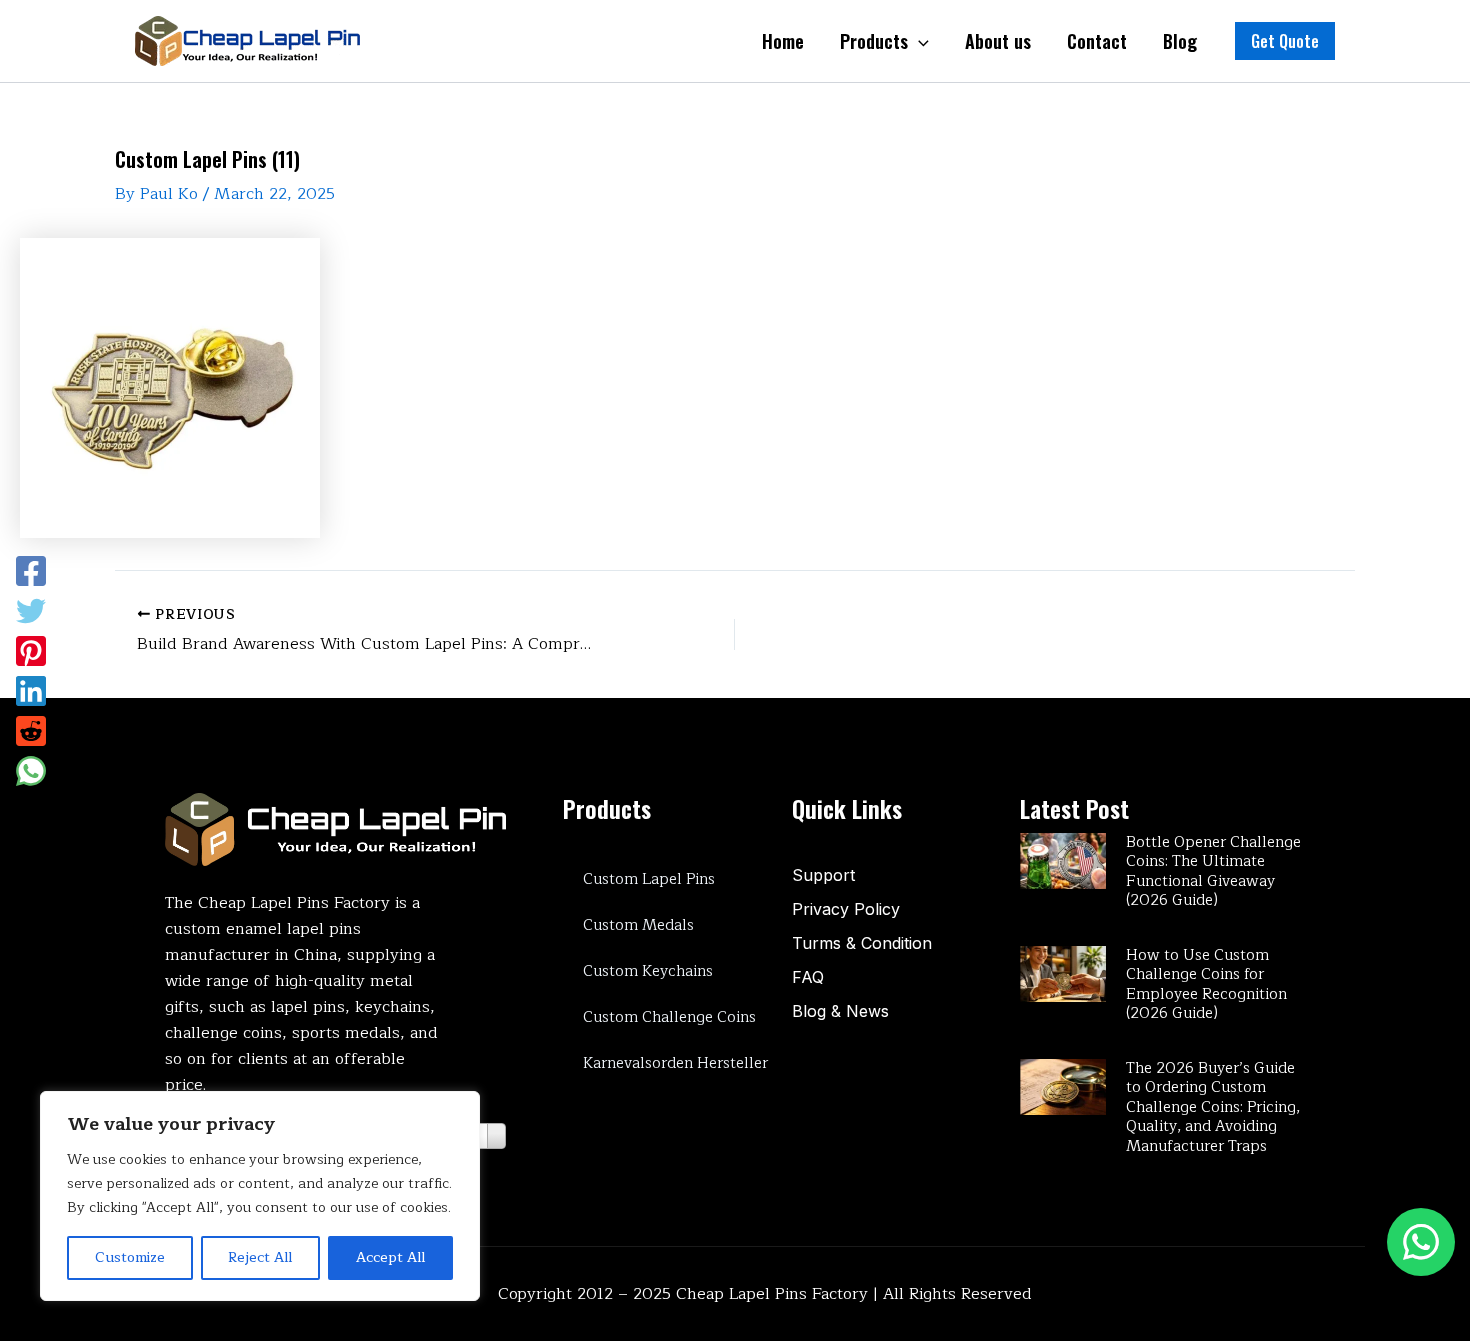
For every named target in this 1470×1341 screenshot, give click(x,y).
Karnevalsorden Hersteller (675, 1063)
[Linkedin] (31, 691)
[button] (1285, 41)
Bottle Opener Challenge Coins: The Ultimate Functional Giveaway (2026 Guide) (1213, 872)
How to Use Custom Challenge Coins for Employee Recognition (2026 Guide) (1206, 985)
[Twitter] (31, 611)
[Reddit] (31, 731)
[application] (918, 41)
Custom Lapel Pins (649, 879)
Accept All (390, 1257)
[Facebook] (31, 571)
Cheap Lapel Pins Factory (772, 1294)
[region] (260, 1196)
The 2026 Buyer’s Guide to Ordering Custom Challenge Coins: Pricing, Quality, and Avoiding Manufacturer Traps (1213, 1107)
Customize (130, 1257)
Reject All (260, 1257)
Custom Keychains (648, 971)
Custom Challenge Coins (669, 1017)
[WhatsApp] (31, 771)
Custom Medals (638, 925)
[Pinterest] (31, 651)
